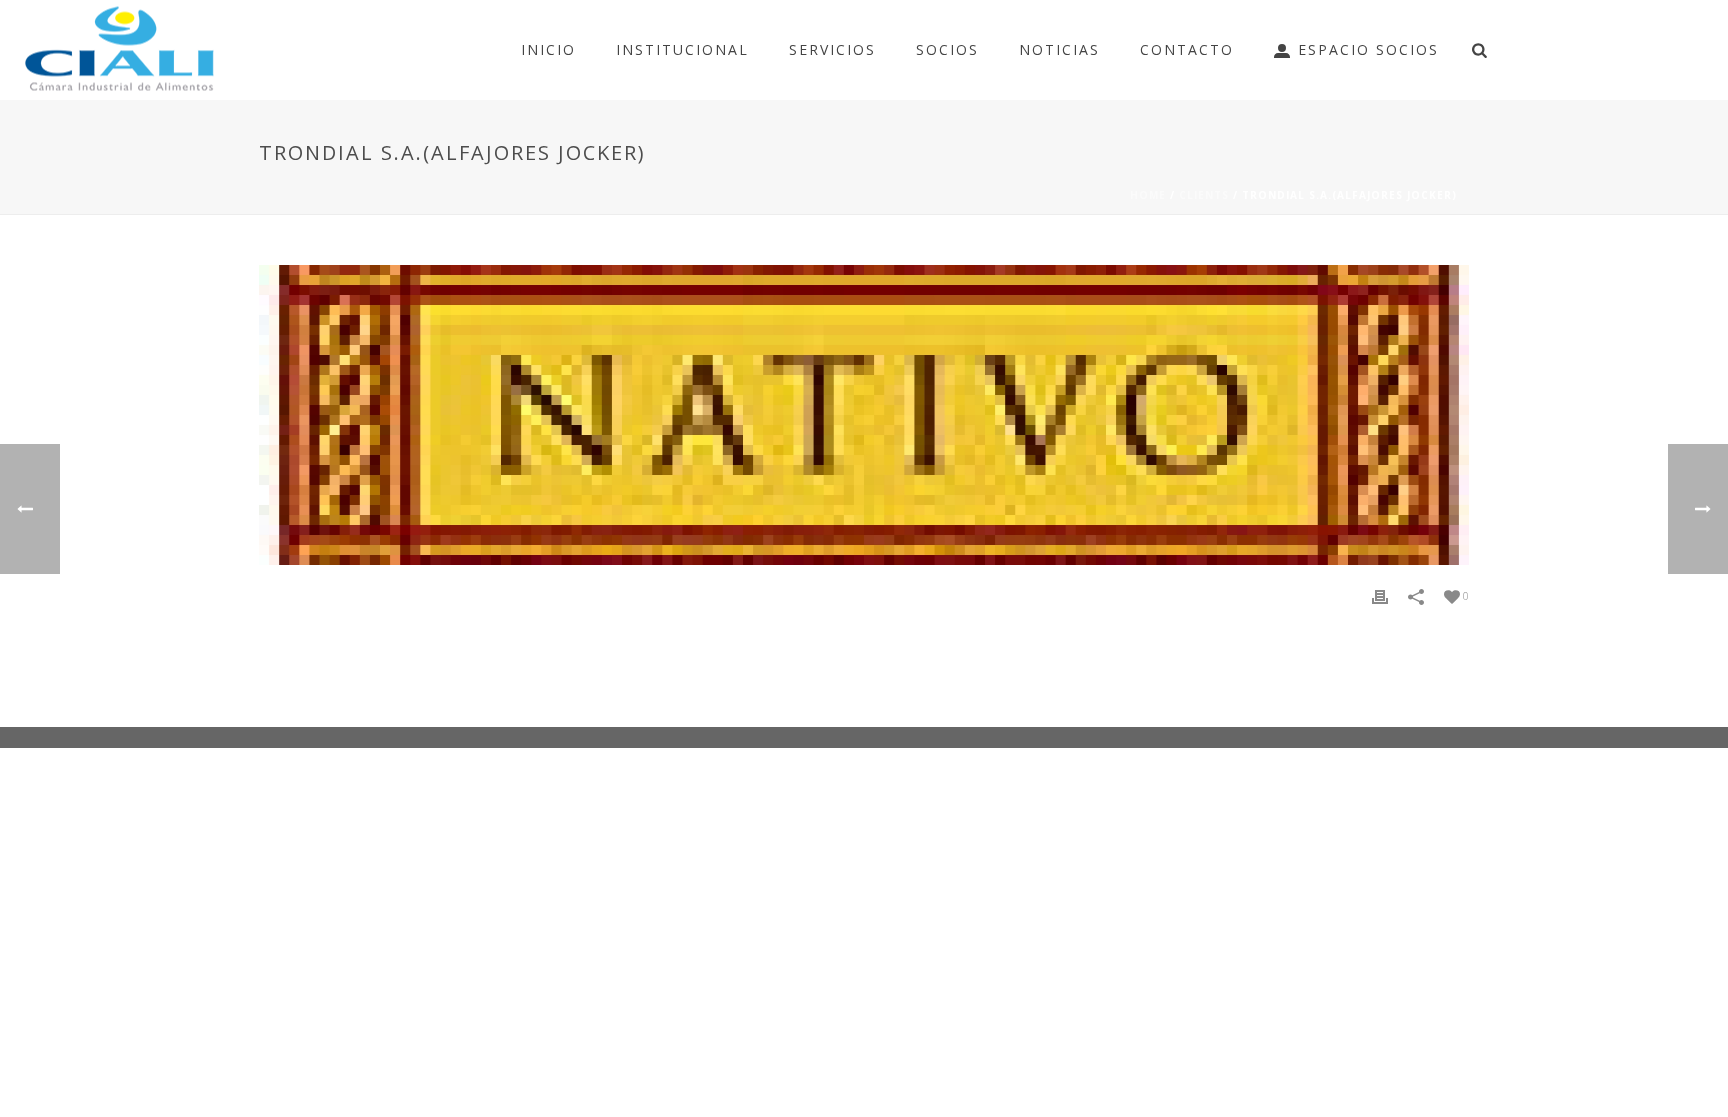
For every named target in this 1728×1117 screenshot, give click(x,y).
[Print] (1380, 596)
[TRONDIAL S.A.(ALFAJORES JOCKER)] (864, 415)
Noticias (1059, 49)
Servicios (832, 49)
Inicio (548, 49)
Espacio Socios (1368, 49)
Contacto (1187, 49)
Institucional (682, 49)
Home (1148, 195)
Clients (1204, 195)
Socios (947, 49)
